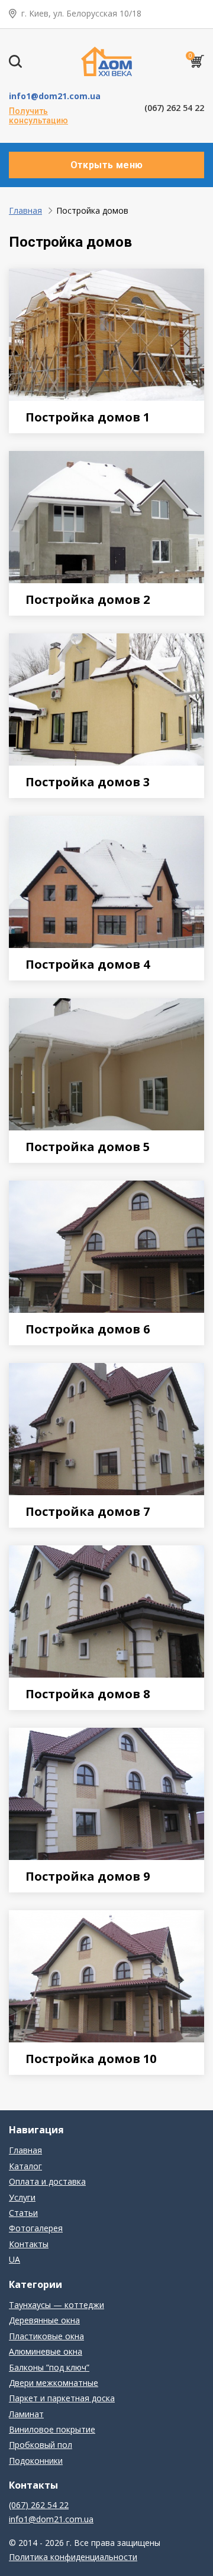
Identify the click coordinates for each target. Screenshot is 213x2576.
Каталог (25, 2166)
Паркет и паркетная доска (62, 2398)
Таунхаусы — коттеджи (57, 2305)
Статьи (23, 2213)
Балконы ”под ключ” (49, 2367)
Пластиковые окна (46, 2336)
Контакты (29, 2244)
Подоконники (36, 2461)
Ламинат (26, 2414)
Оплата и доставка (47, 2181)
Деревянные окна (44, 2320)
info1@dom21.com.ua (55, 96)
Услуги (22, 2197)
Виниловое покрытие (52, 2429)
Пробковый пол (41, 2445)
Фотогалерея (36, 2228)
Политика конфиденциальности (73, 2557)
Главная (25, 210)
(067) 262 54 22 (174, 108)
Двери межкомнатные (54, 2383)
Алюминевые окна (46, 2351)
